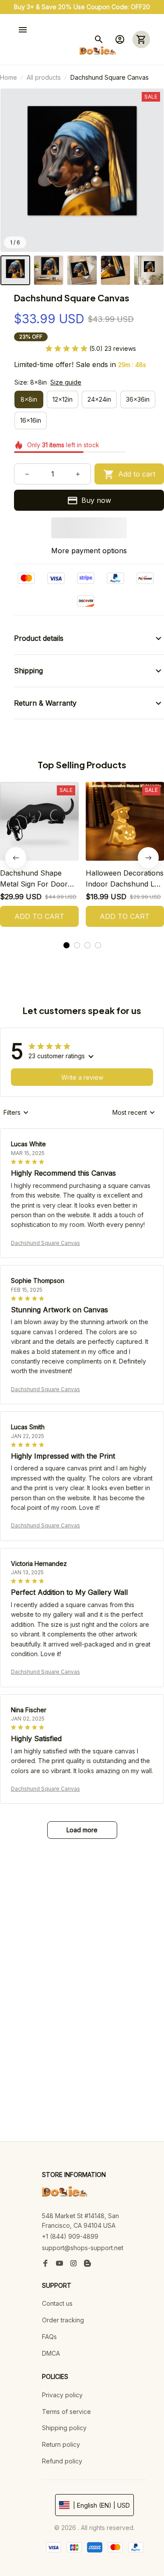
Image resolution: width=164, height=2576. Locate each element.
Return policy (61, 2444)
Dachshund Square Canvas (45, 1243)
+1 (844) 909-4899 (70, 2236)
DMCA (51, 2353)
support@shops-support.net (83, 2248)
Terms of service (66, 2412)
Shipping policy (64, 2428)
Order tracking (63, 2320)
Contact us (57, 2303)
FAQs (49, 2337)
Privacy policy (62, 2395)
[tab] (66, 945)
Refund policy (62, 2461)
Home (9, 77)
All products (44, 77)
